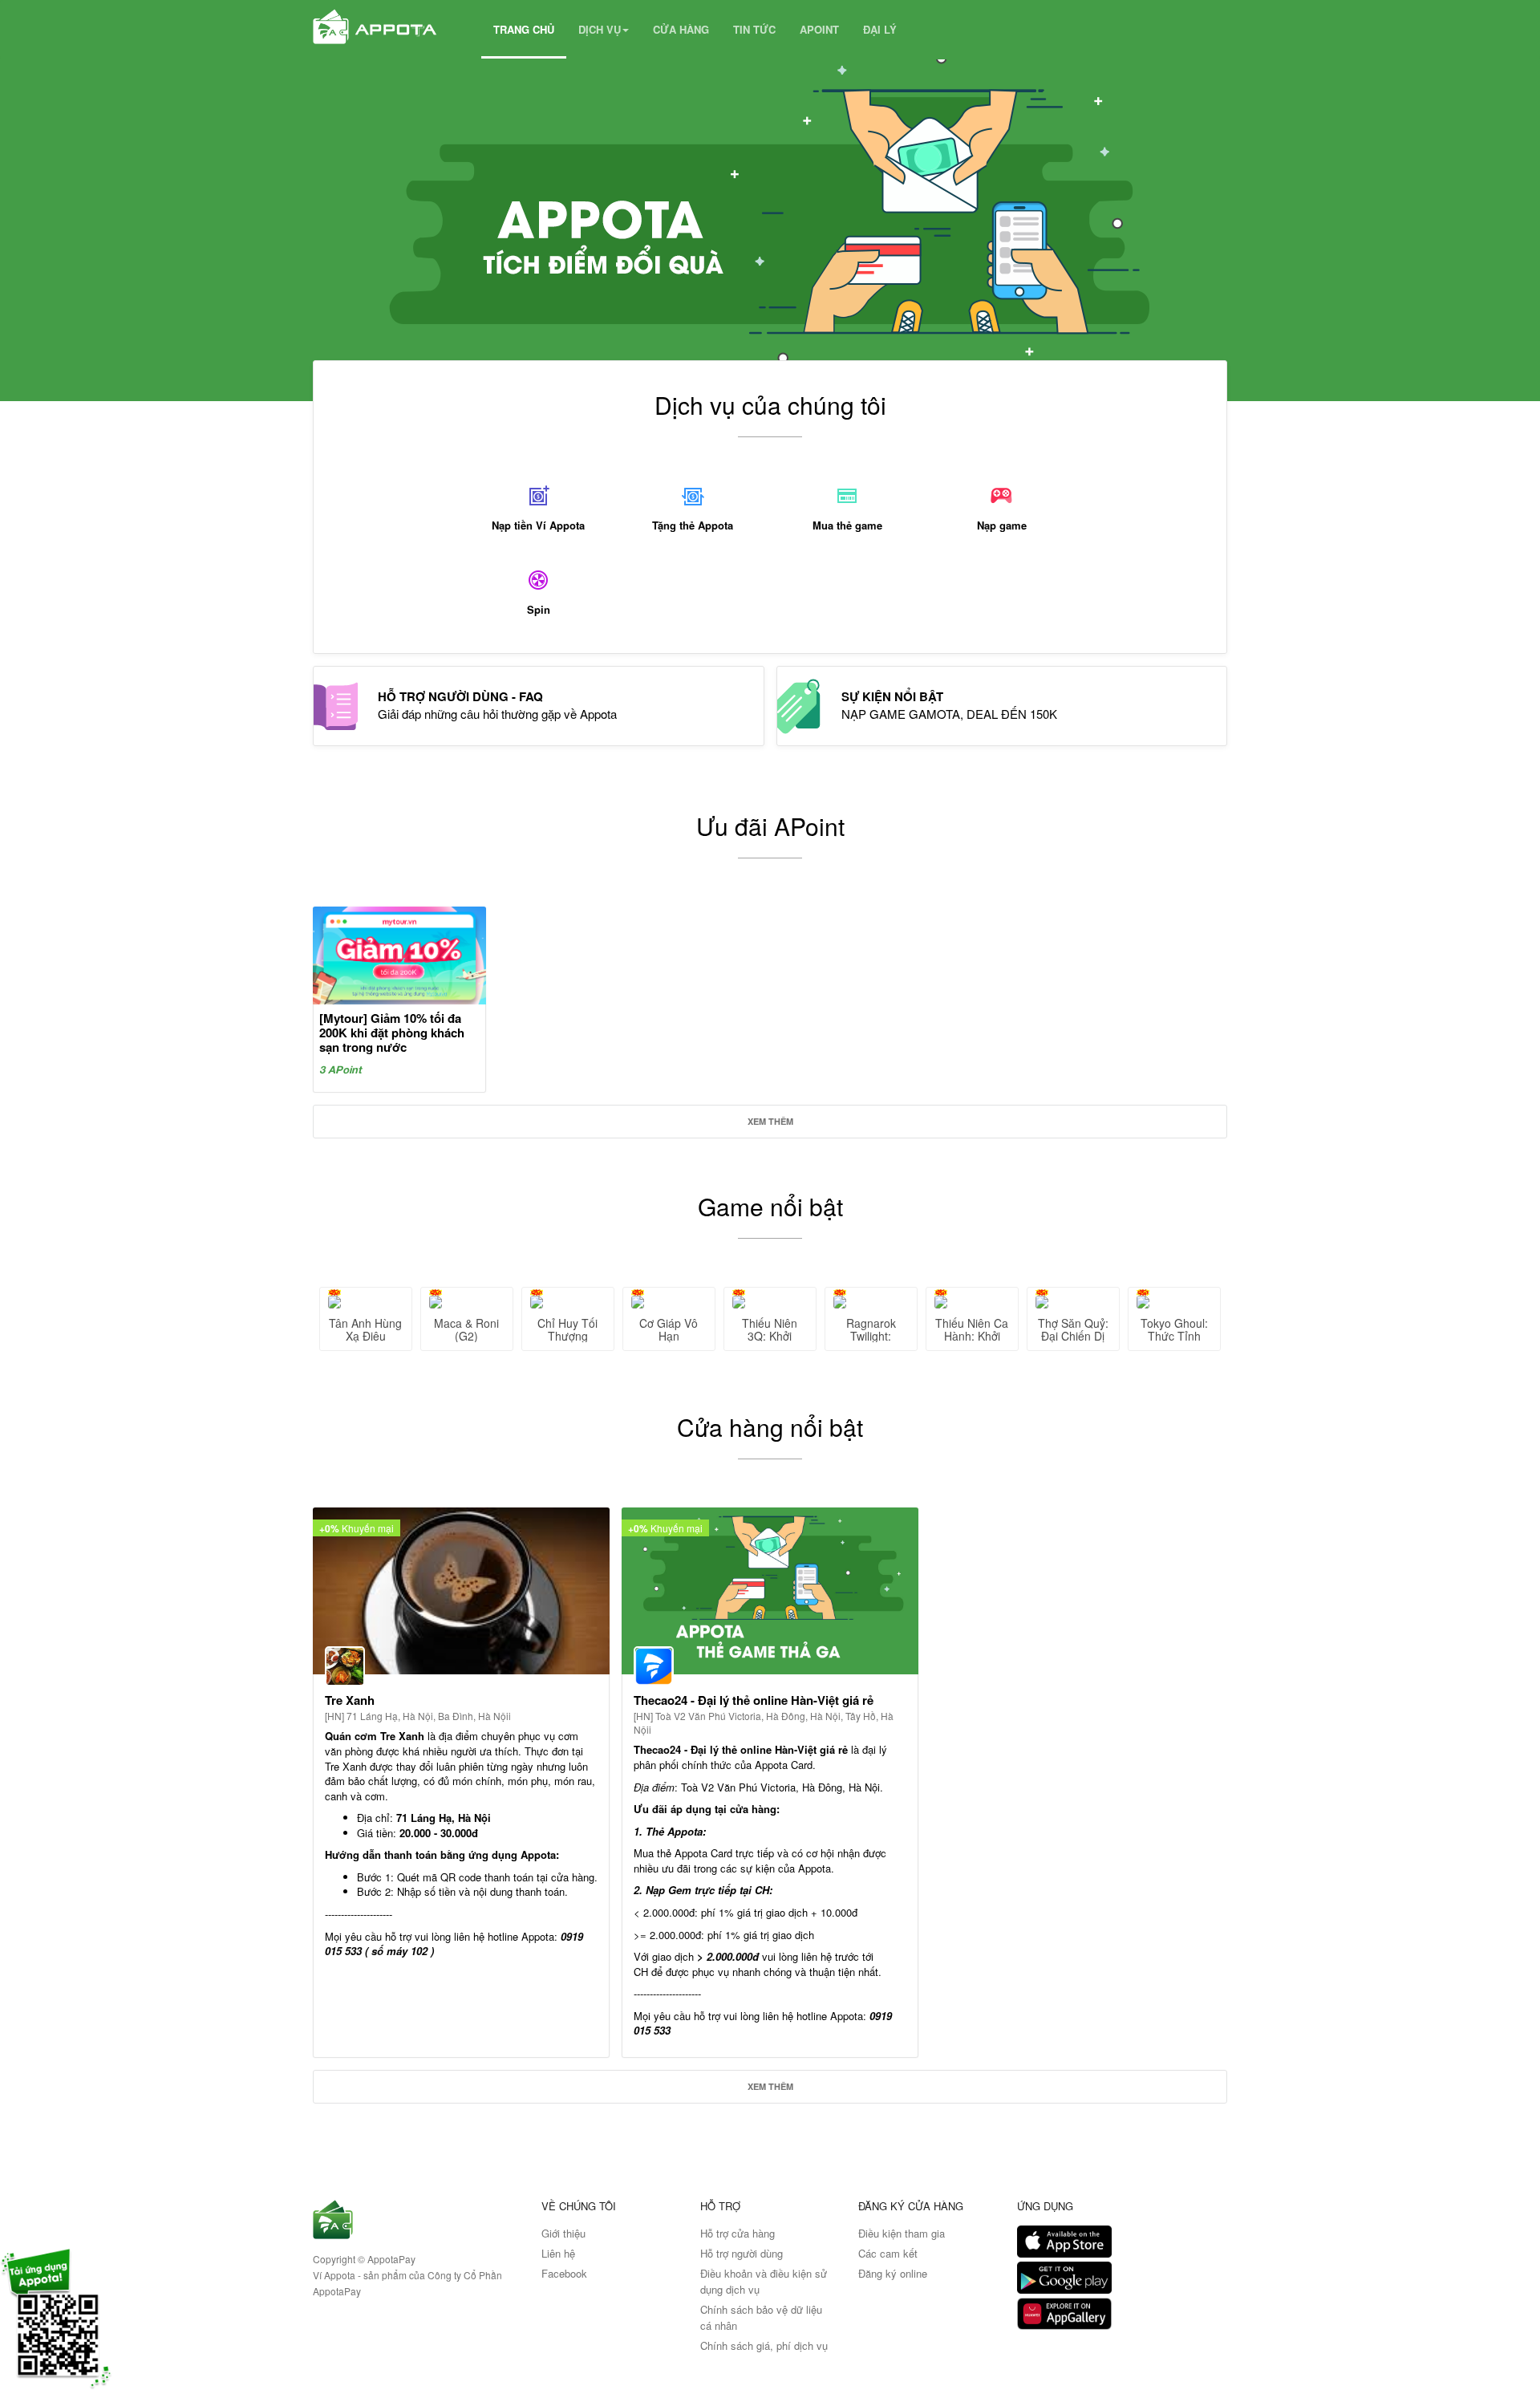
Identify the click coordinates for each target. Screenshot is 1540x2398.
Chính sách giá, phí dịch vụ (764, 2345)
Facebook (564, 2273)
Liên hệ (558, 2253)
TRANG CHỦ (524, 29)
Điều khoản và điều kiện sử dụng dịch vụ (764, 2281)
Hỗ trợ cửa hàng (738, 2233)
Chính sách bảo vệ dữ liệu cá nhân (761, 2317)
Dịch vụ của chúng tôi (770, 405)
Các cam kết (888, 2253)
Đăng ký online (893, 2273)
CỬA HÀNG (681, 29)
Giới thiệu (563, 2233)
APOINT (819, 29)
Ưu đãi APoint (770, 826)
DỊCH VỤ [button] (600, 29)
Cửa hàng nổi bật (770, 1427)
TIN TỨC (754, 29)
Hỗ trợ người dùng (742, 2253)
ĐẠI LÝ (880, 29)
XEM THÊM (770, 1121)
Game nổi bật (770, 1206)
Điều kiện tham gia (902, 2233)
